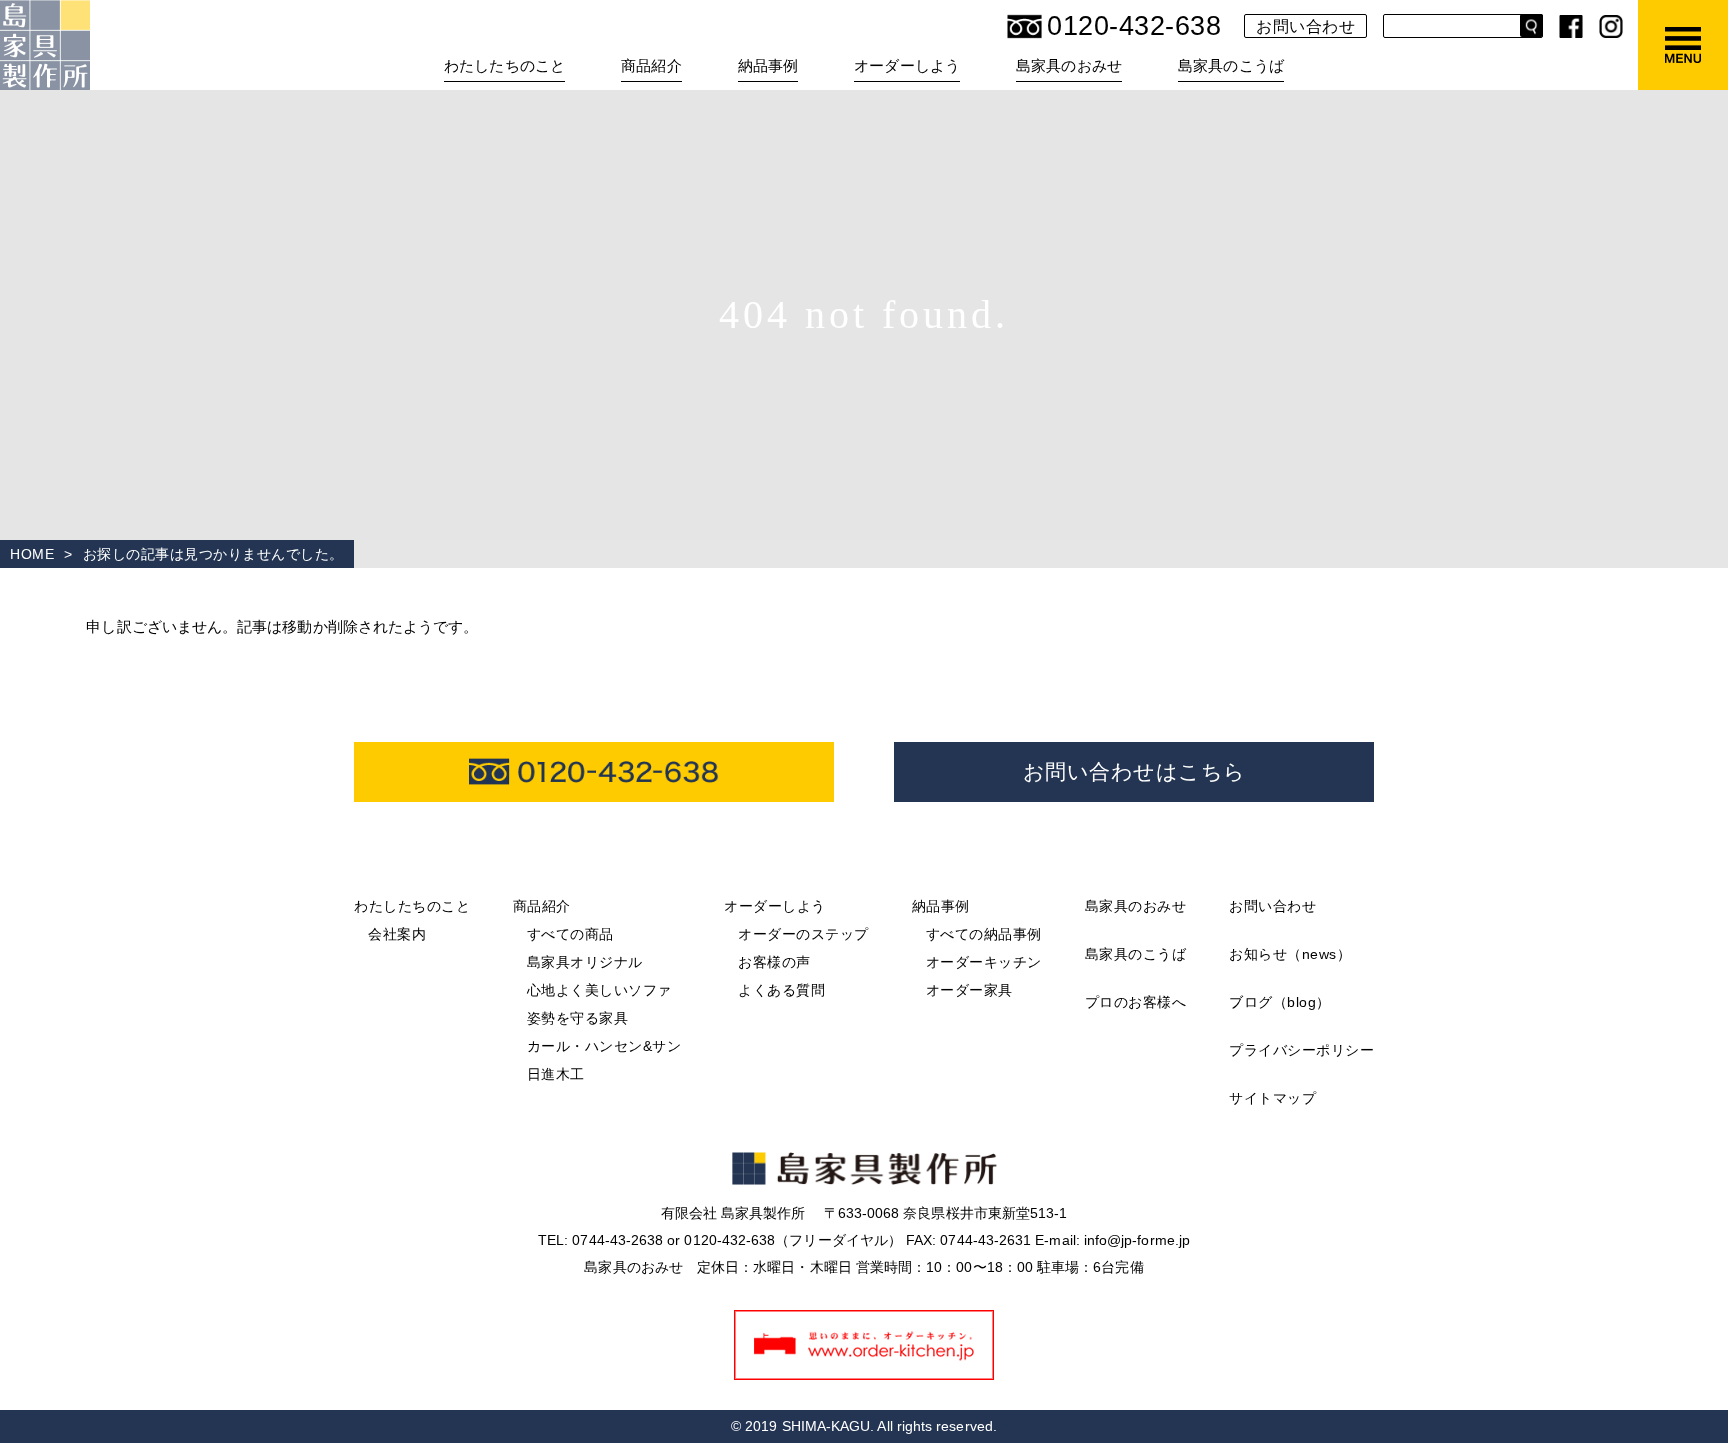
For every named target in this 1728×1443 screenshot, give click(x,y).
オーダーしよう (775, 906)
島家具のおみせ (1069, 65)
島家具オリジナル (585, 962)
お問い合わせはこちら (1134, 771)
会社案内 (397, 934)
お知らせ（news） (1290, 954)
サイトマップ (1272, 1098)
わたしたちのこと (412, 906)
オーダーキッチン (984, 962)
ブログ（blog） (1280, 1002)
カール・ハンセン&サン (604, 1046)
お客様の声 (774, 962)
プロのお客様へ (1136, 1002)
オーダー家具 (969, 990)
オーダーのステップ (803, 934)
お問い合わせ (1305, 26)
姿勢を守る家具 (578, 1018)
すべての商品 (570, 934)
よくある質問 (781, 990)
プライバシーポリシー (1301, 1050)
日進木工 (556, 1074)
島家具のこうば (1231, 65)
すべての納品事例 (984, 934)
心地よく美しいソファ (599, 990)
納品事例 (941, 906)
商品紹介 (542, 906)
